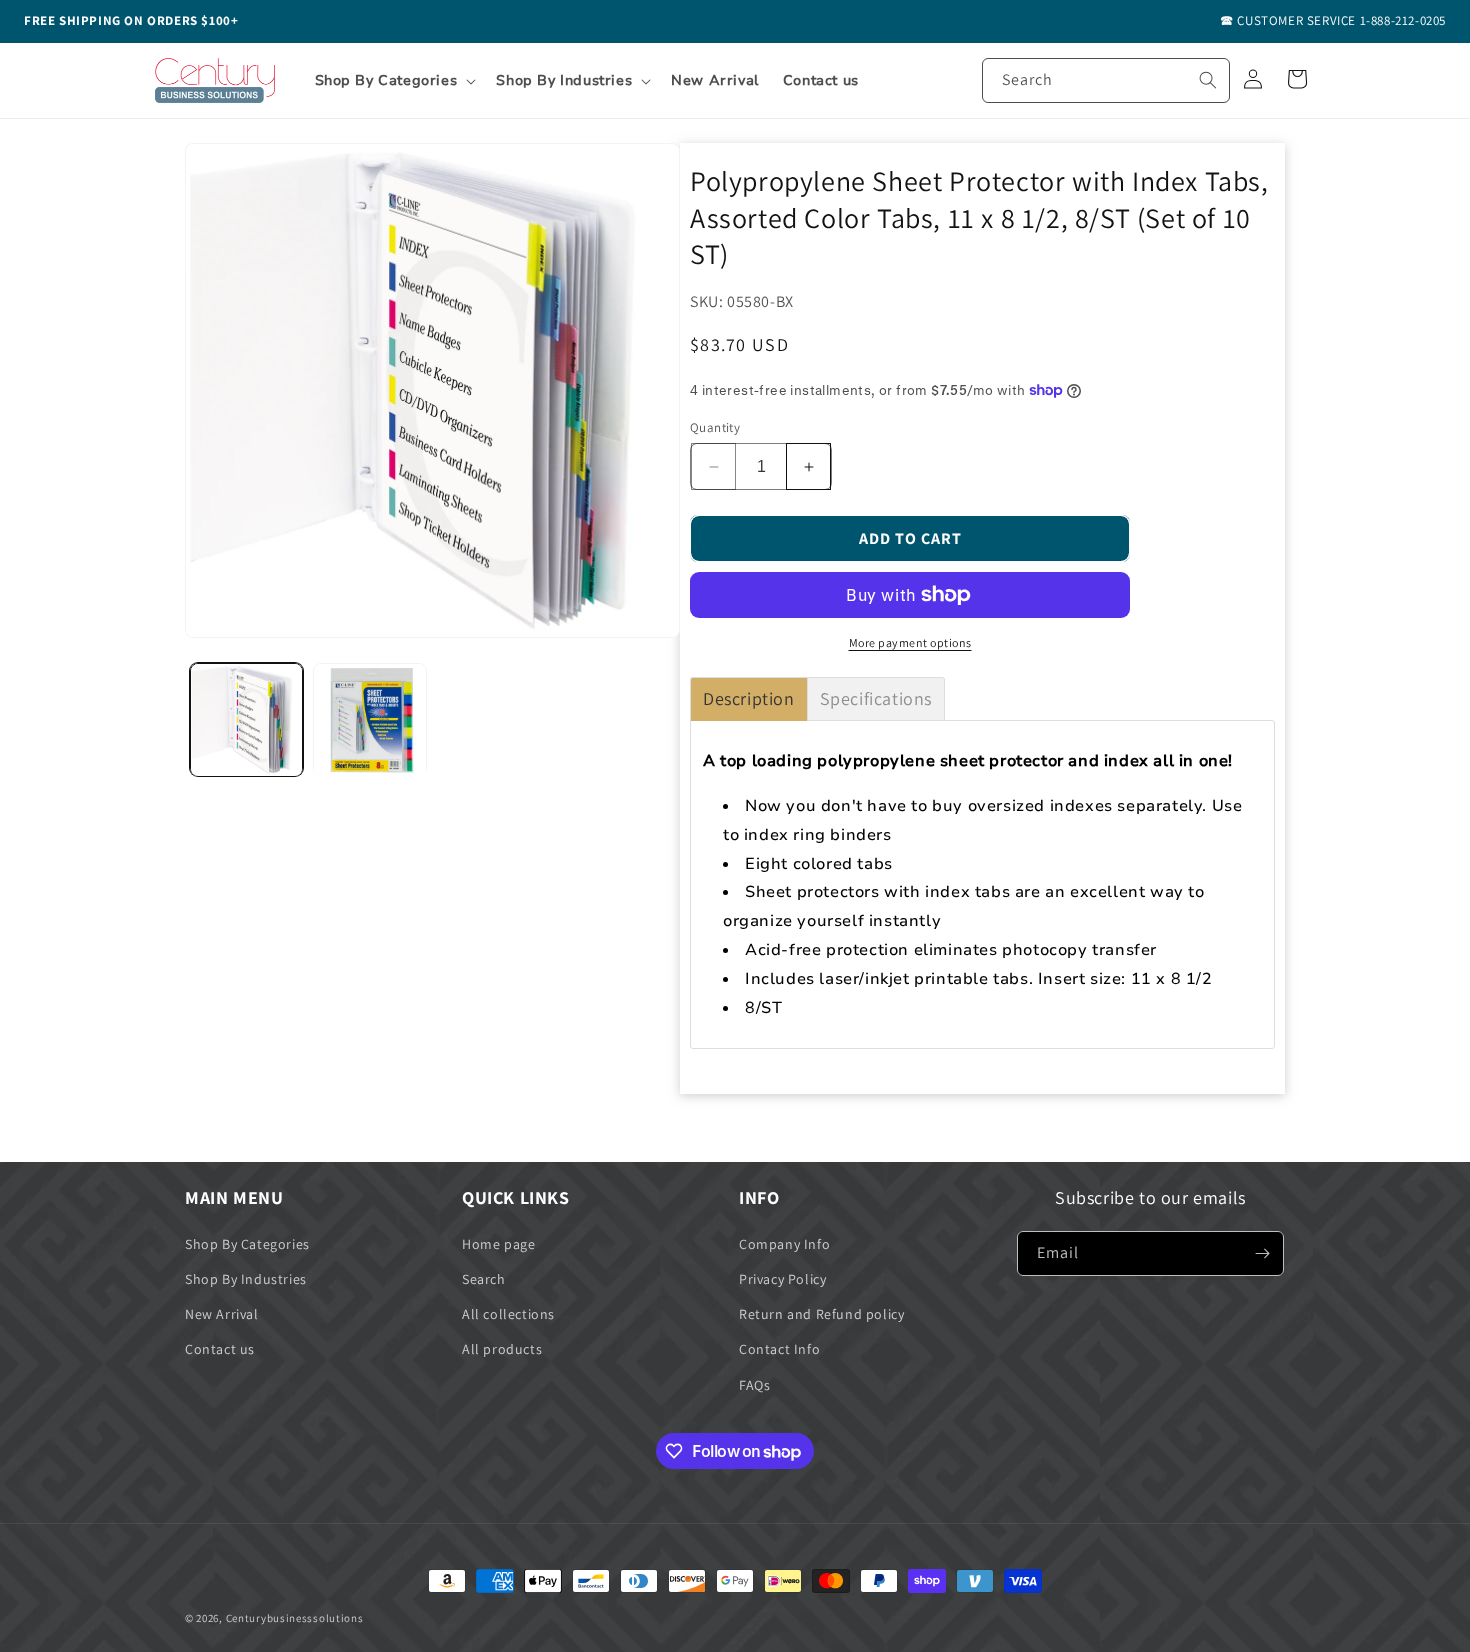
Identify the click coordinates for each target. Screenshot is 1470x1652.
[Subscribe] (1262, 1253)
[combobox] (1106, 80)
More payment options (910, 642)
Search (484, 1279)
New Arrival (222, 1314)
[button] (394, 81)
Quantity (715, 427)
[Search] (1208, 80)
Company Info (784, 1244)
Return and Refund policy (821, 1314)
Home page (498, 1244)
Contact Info (779, 1349)
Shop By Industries (246, 1279)
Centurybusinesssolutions (295, 1618)
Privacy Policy (782, 1279)
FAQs (754, 1385)
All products (502, 1349)
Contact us (220, 1349)
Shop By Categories (247, 1244)
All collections (508, 1314)
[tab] (749, 699)
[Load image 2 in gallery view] (369, 719)
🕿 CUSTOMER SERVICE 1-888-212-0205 (1333, 20)
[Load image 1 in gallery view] (246, 719)
